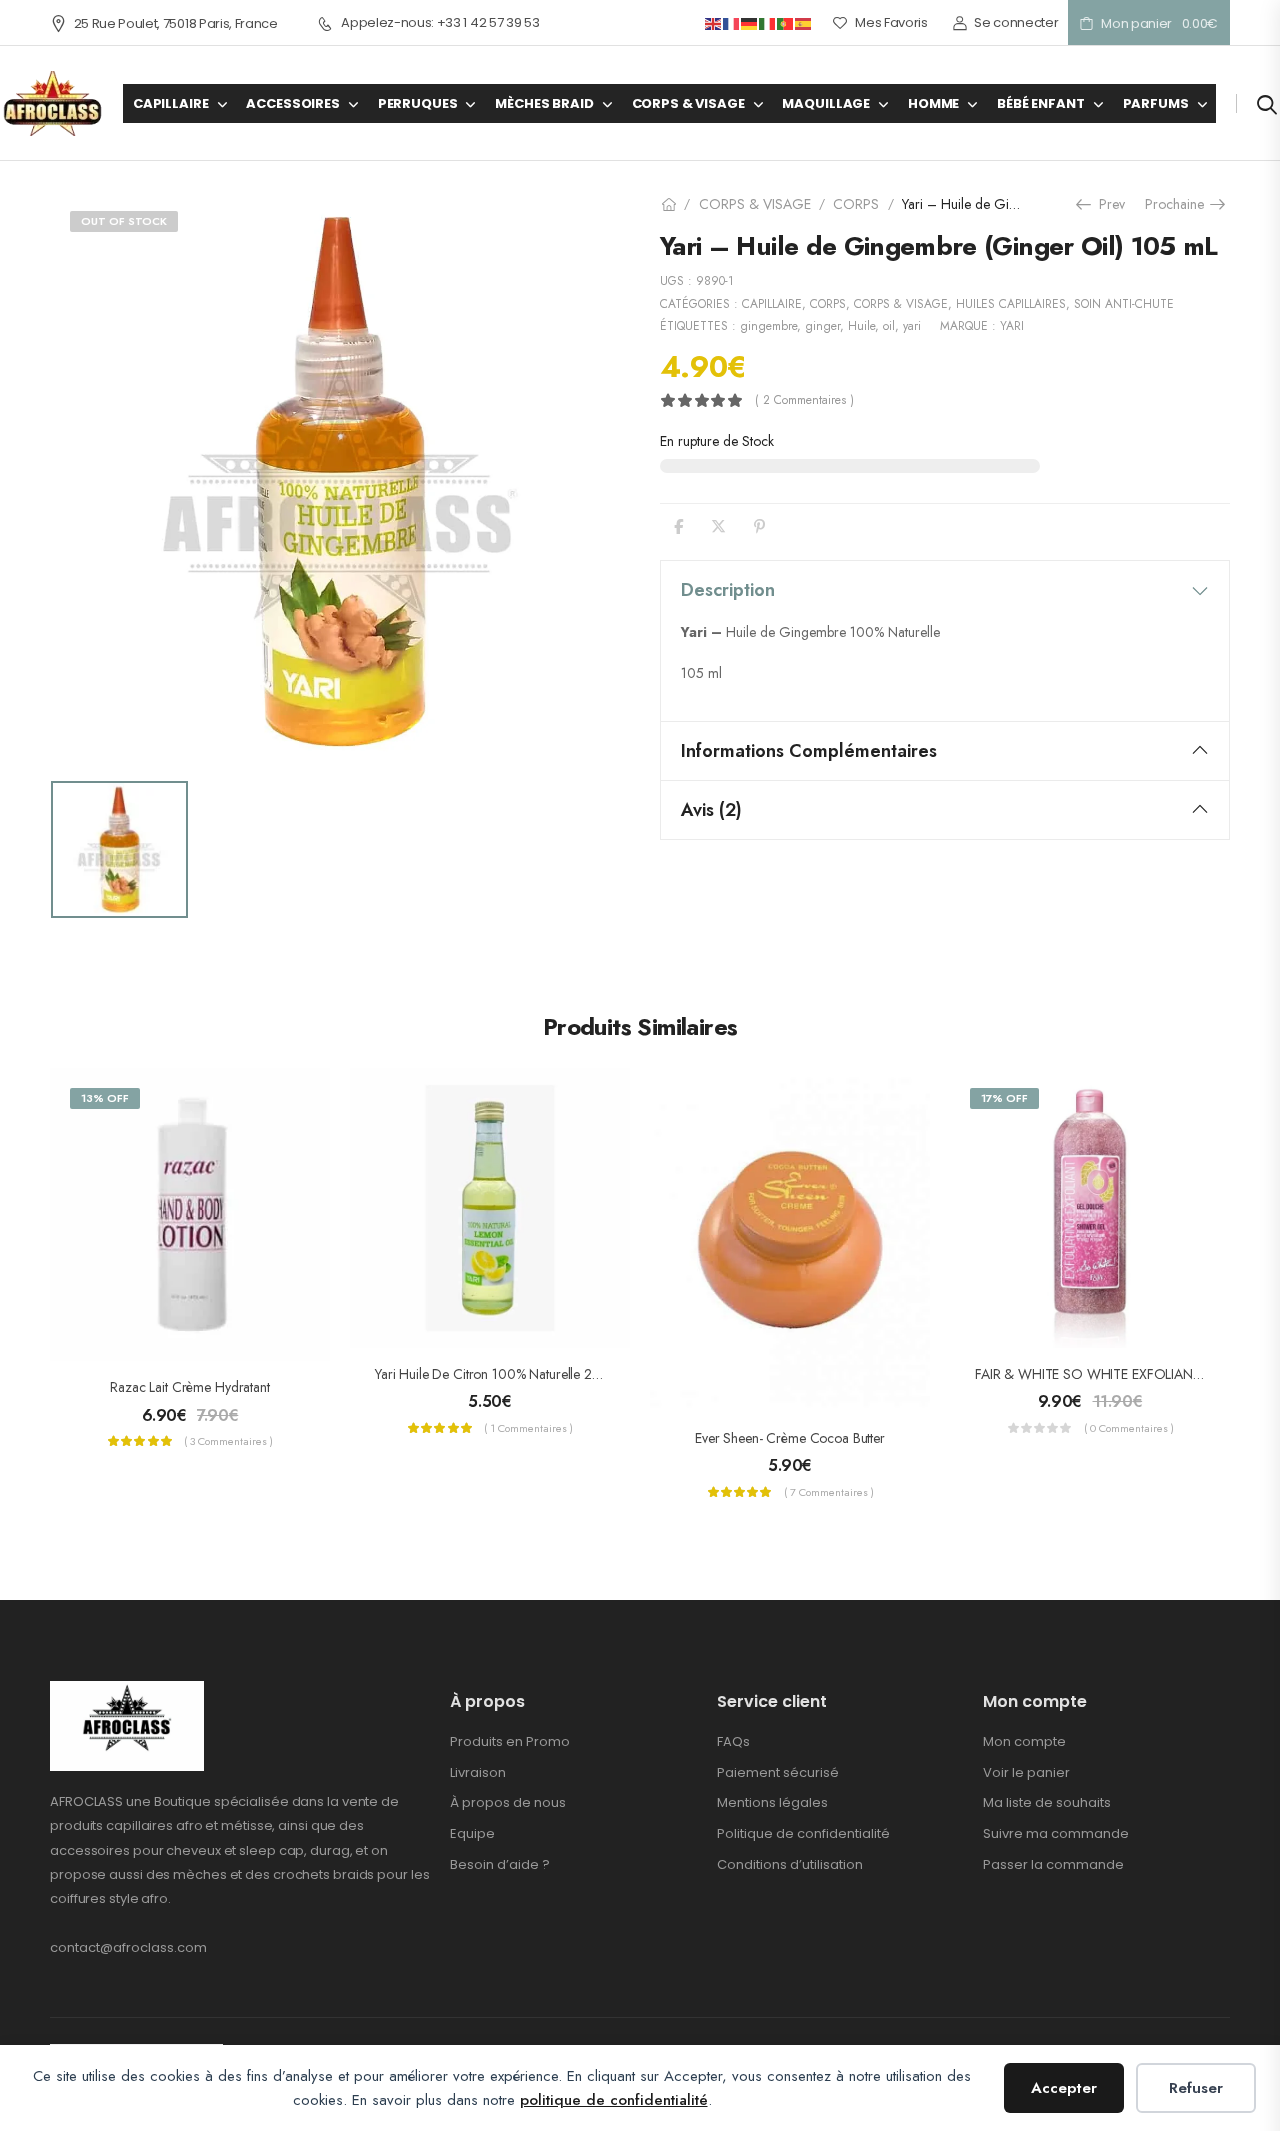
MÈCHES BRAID (544, 103)
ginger (822, 326)
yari (912, 326)
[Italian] (768, 22)
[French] (732, 22)
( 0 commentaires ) (1129, 1428)
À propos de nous (508, 1802)
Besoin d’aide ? (500, 1864)
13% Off (105, 1098)
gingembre (768, 326)
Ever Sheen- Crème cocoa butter (790, 1438)
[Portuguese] (786, 22)
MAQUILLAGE (826, 103)
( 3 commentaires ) (228, 1441)
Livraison (478, 1772)
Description (728, 590)
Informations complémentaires (809, 751)
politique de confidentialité (614, 2100)
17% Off (1004, 1098)
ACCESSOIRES (292, 103)
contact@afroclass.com (128, 1947)
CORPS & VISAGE (688, 103)
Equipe (472, 1833)
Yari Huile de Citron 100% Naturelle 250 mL (502, 1374)
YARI (1012, 326)
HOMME (933, 103)
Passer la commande (1053, 1864)
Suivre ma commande (1056, 1833)
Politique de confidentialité (803, 1833)
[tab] (945, 590)
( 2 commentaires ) (804, 400)
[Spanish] (804, 22)
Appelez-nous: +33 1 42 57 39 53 (440, 23)
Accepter (1064, 2088)
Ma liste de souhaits (1047, 1802)
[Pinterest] (759, 526)
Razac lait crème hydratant (189, 1387)
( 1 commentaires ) (528, 1428)
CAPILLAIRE (171, 103)
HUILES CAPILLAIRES (1011, 304)
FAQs (733, 1741)
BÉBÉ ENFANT (1040, 103)
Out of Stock (124, 221)
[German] (750, 22)
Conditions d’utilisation (790, 1864)
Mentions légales (772, 1802)
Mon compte (1024, 1741)
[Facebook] (678, 526)
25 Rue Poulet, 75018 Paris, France (176, 23)
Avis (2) (711, 810)
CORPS (856, 204)
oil (889, 326)
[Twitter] (718, 526)
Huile (861, 326)
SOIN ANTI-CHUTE (1124, 304)
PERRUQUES (418, 103)
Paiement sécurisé (778, 1772)
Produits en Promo (510, 1741)
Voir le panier (1026, 1772)
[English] (714, 22)
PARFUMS (1156, 103)
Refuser (1196, 2088)
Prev (1105, 204)
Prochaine (1177, 204)
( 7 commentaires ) (829, 1492)
